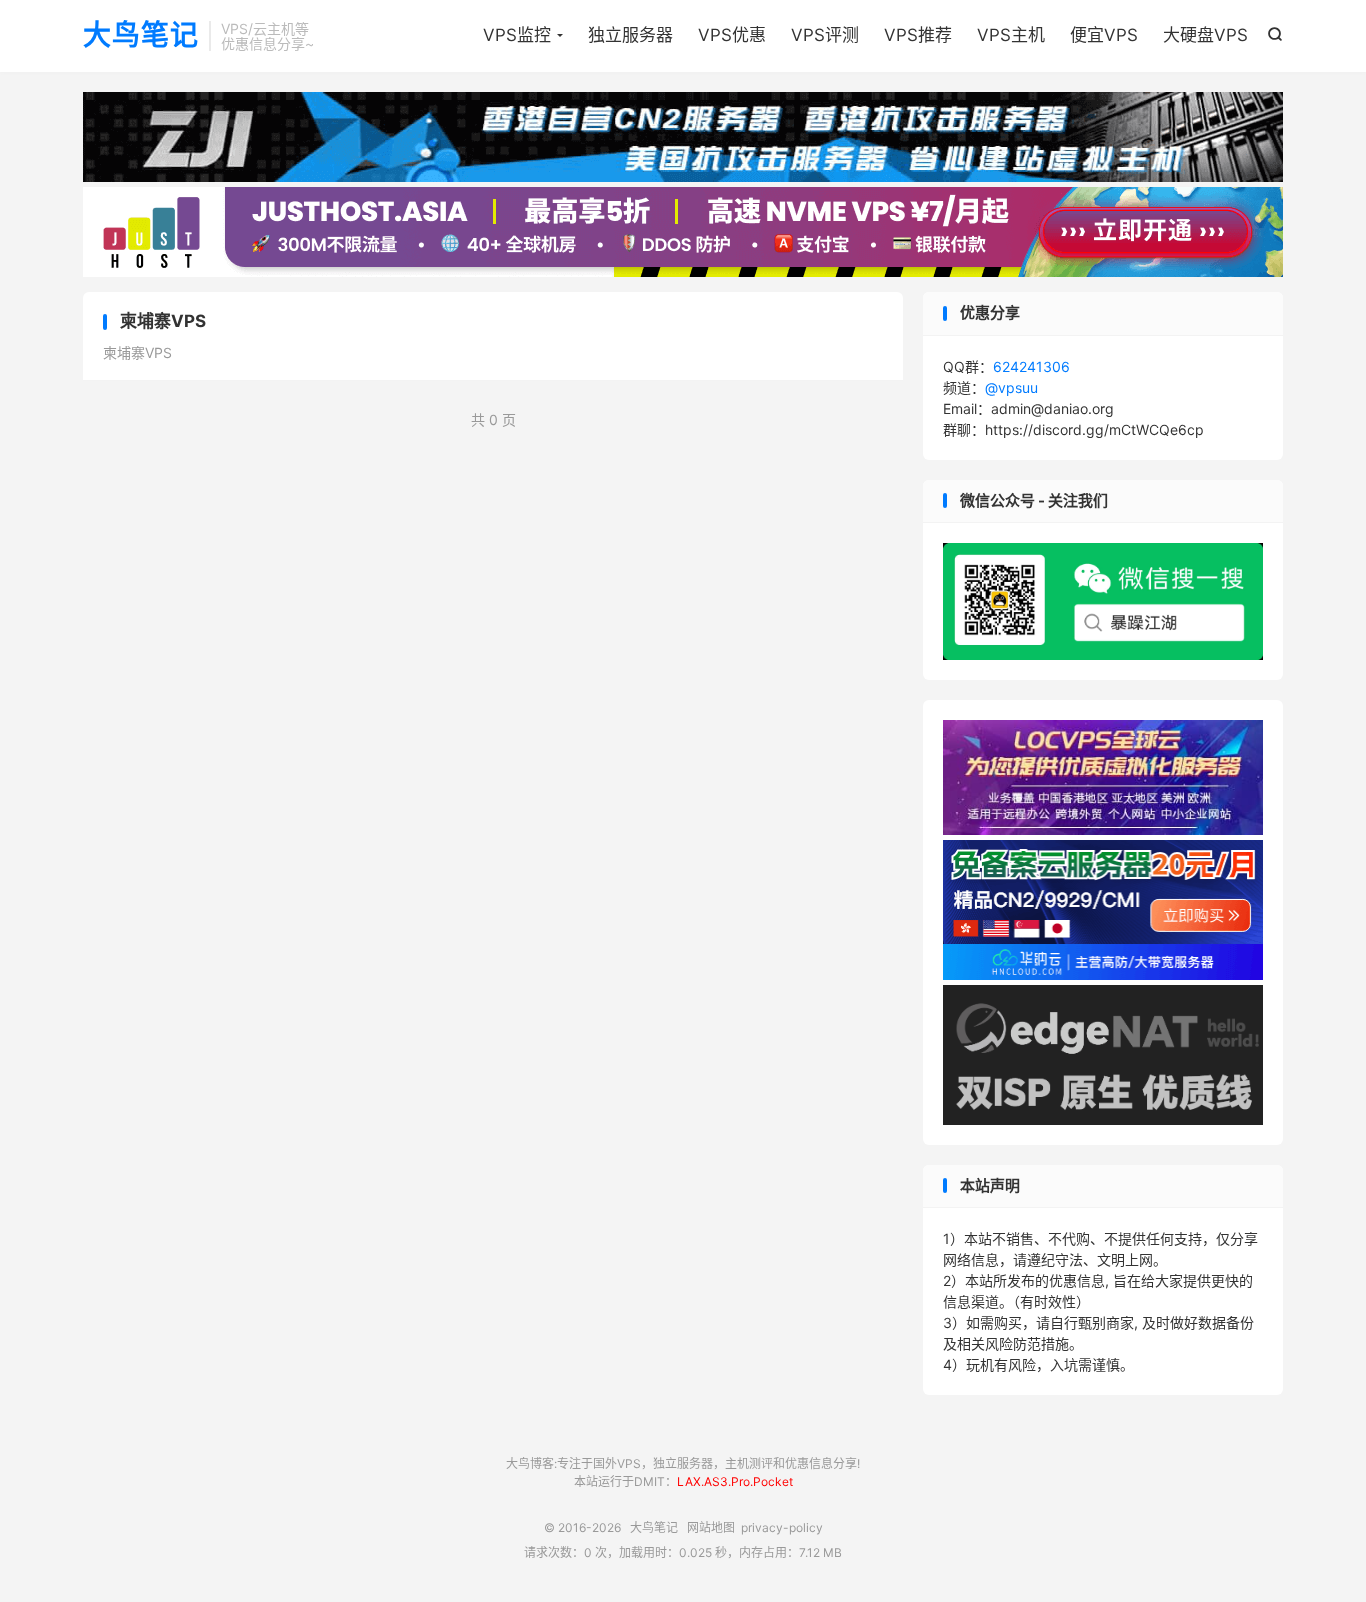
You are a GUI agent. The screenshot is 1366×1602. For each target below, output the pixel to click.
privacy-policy (782, 1527)
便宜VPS (1104, 35)
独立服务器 (630, 35)
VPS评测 (825, 35)
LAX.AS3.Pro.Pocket (735, 1481)
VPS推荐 (918, 35)
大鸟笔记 (141, 36)
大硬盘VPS (1205, 35)
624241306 (1031, 366)
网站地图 (711, 1527)
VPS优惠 (732, 35)
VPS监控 (517, 35)
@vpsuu (1011, 387)
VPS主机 (1011, 35)
